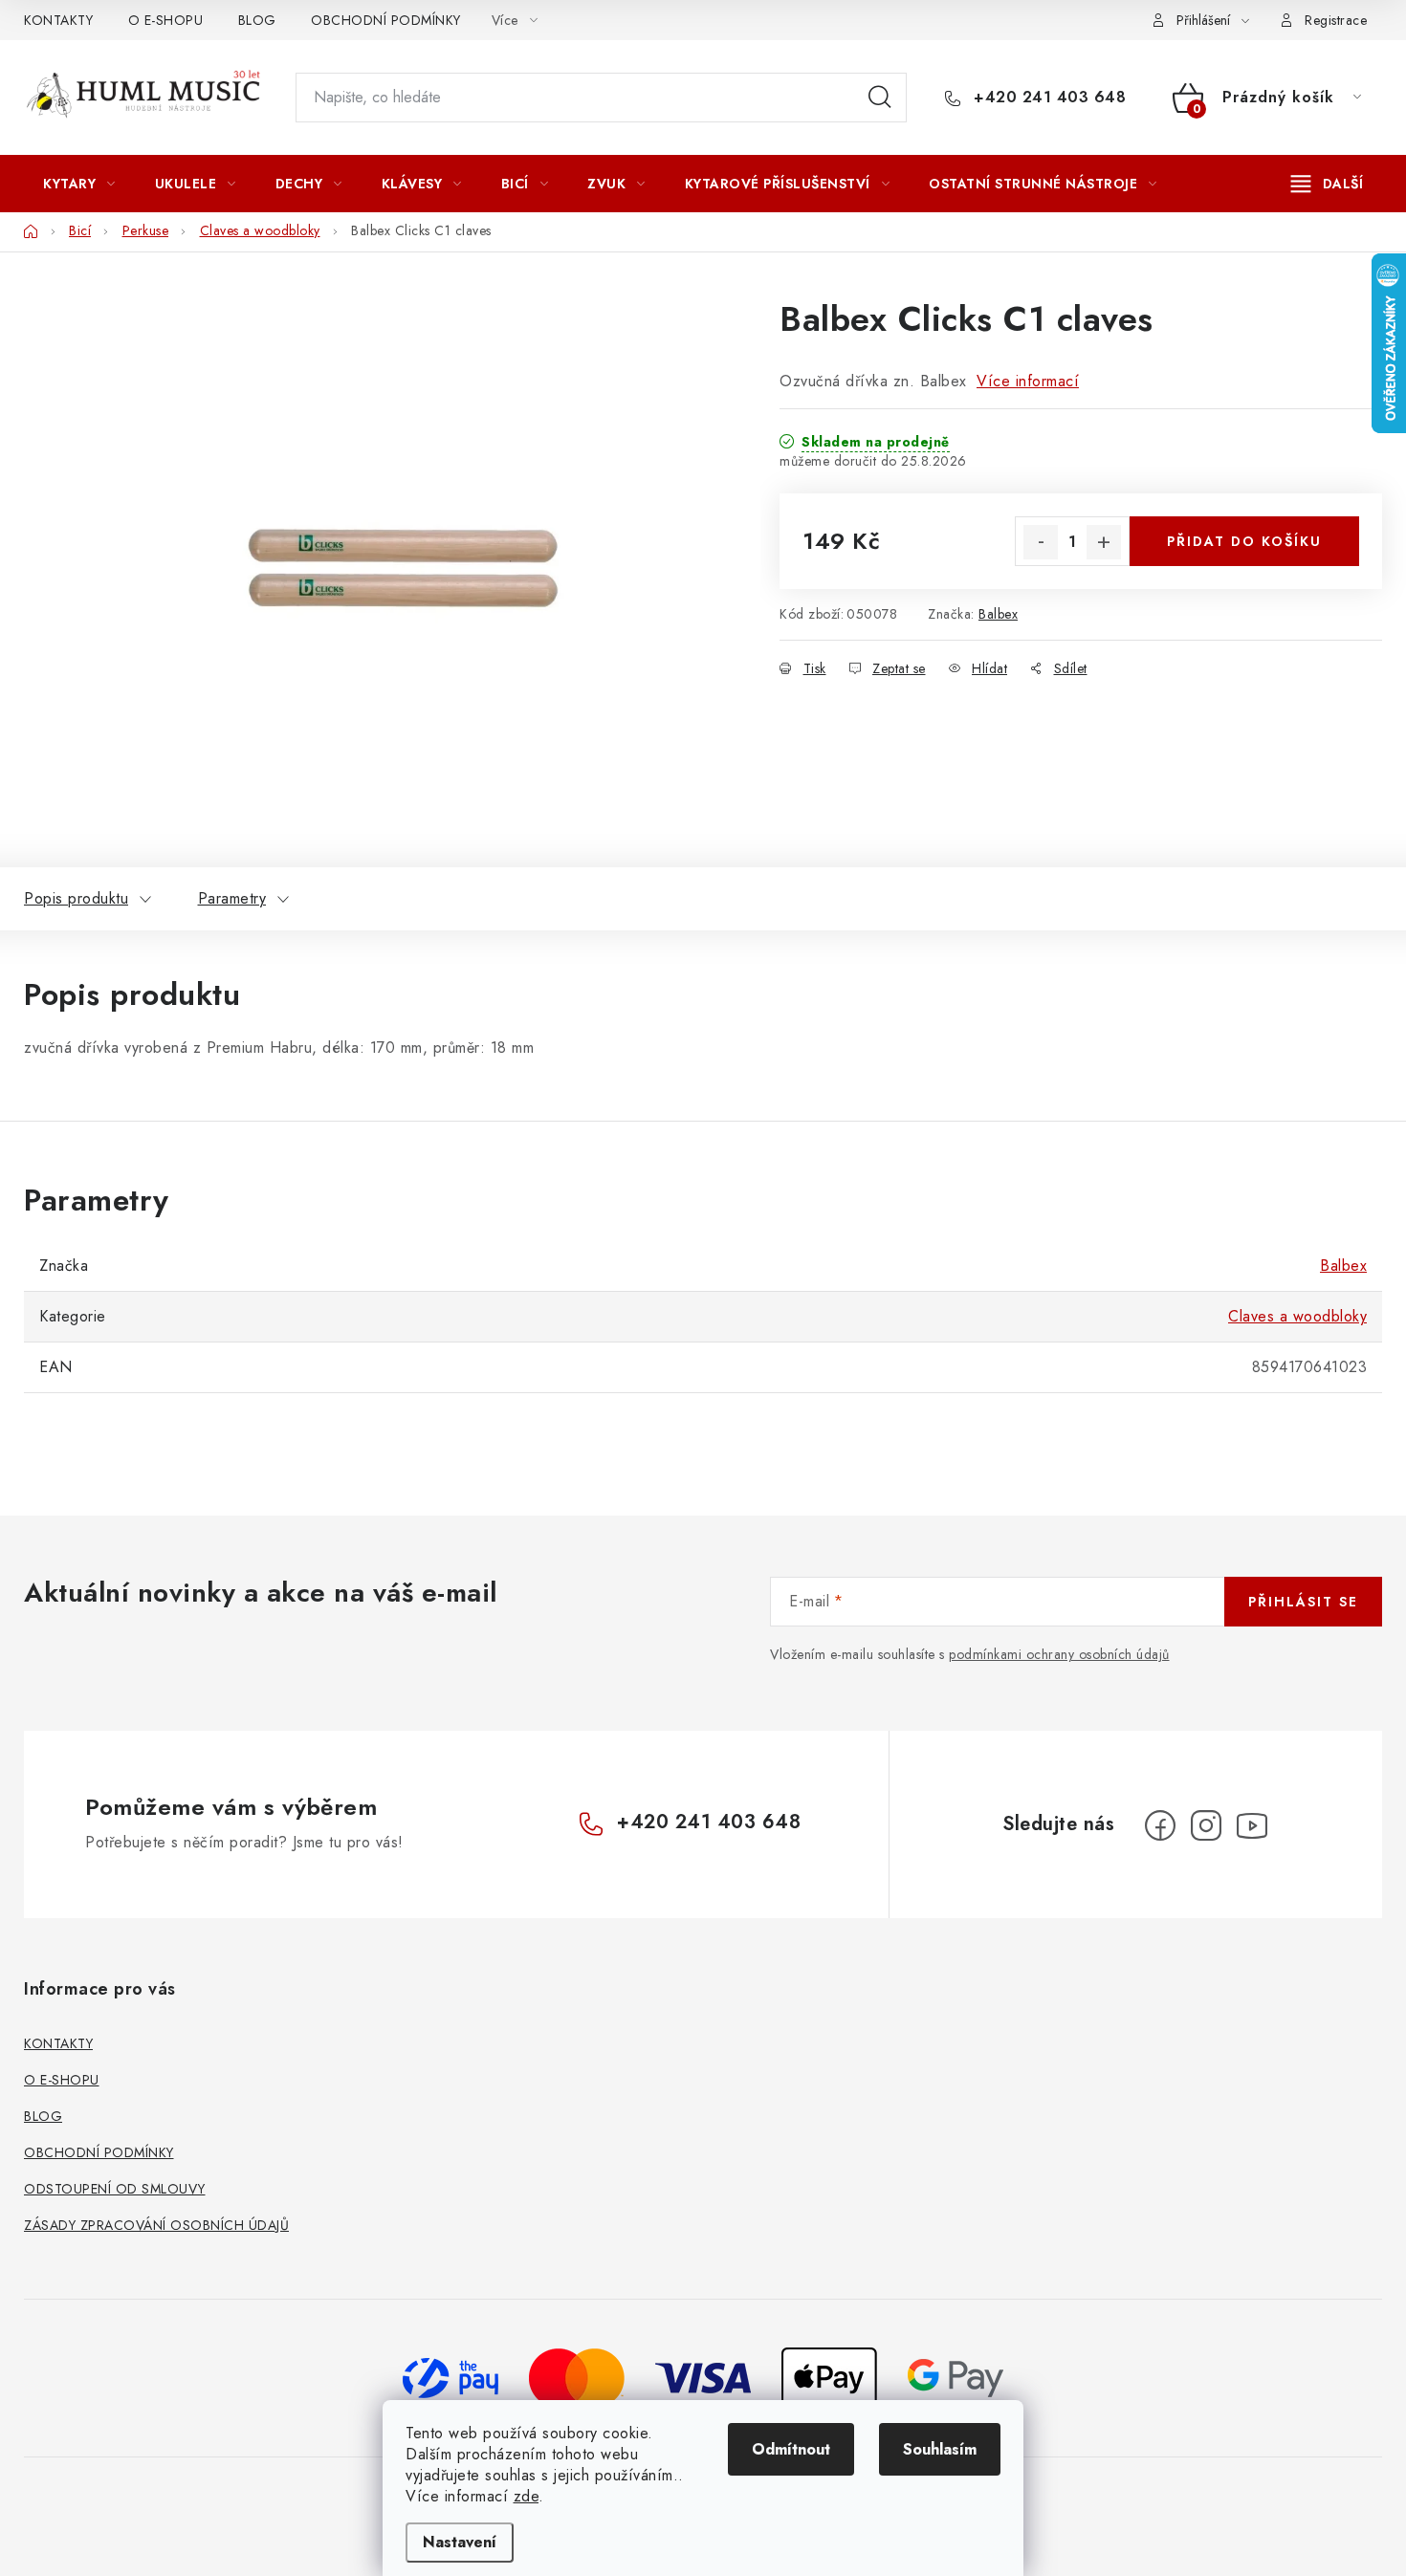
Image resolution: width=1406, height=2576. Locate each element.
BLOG (257, 20)
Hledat (880, 98)
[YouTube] (1252, 1825)
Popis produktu (76, 898)
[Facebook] (1160, 1825)
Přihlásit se (1303, 1602)
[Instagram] (1206, 1825)
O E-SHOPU (166, 20)
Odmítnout (791, 2449)
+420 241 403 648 (1047, 98)
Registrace (1336, 20)
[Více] (1327, 184)
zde (527, 2496)
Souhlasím (940, 2449)
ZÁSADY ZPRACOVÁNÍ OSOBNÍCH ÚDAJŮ (156, 2225)
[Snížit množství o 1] (1041, 542)
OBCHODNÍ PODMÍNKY (386, 20)
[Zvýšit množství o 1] (1104, 542)
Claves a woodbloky (1297, 1316)
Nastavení (460, 2542)
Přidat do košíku (1244, 541)
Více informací (1028, 381)
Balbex (998, 614)
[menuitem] (79, 184)
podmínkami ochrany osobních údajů (1059, 1654)
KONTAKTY (58, 20)
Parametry (232, 898)
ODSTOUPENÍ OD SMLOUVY (115, 2189)
